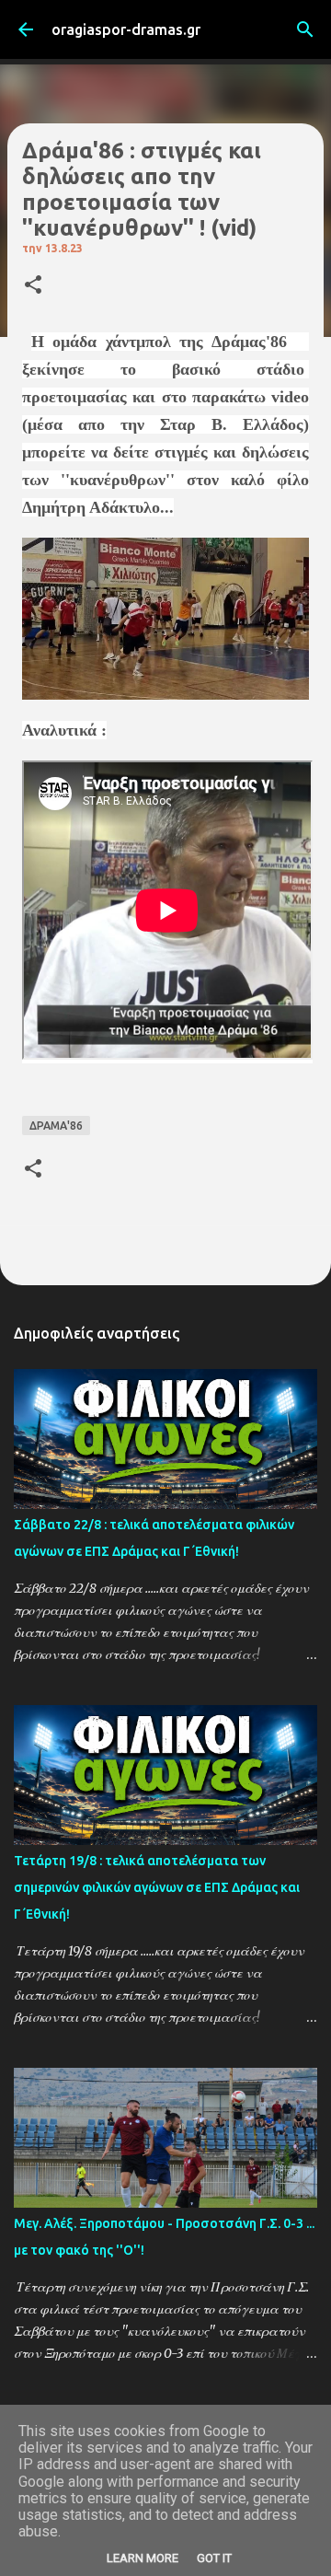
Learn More (143, 2558)
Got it (214, 2558)
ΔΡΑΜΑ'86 (56, 1126)
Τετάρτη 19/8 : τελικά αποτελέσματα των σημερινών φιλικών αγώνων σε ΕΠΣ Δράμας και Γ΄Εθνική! (157, 1887)
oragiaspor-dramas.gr (126, 29)
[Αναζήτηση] (305, 29)
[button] (33, 286)
